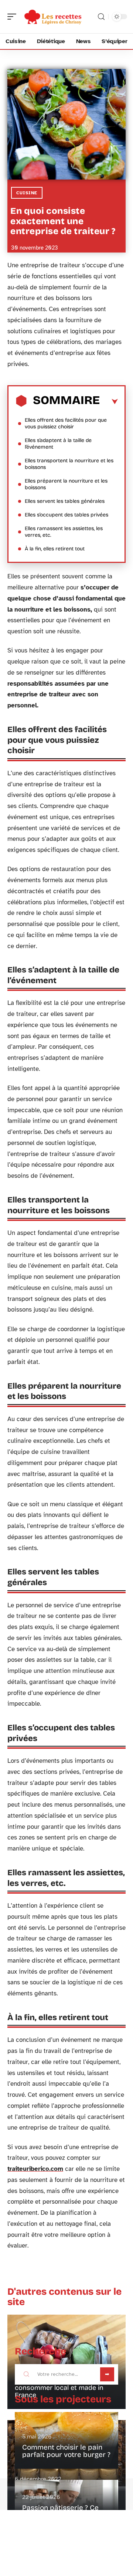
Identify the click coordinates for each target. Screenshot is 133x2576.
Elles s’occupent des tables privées (66, 515)
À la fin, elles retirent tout (55, 549)
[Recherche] (101, 17)
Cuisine (27, 193)
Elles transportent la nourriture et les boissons (69, 464)
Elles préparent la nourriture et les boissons (66, 484)
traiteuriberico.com (35, 2169)
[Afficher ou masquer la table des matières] (109, 402)
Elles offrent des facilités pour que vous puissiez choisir (66, 423)
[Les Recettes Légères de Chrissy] (53, 17)
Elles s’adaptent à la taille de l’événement (58, 444)
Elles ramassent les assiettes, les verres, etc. (64, 532)
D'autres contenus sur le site (64, 2297)
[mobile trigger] (14, 17)
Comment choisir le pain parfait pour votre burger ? (66, 2451)
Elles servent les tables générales (65, 501)
